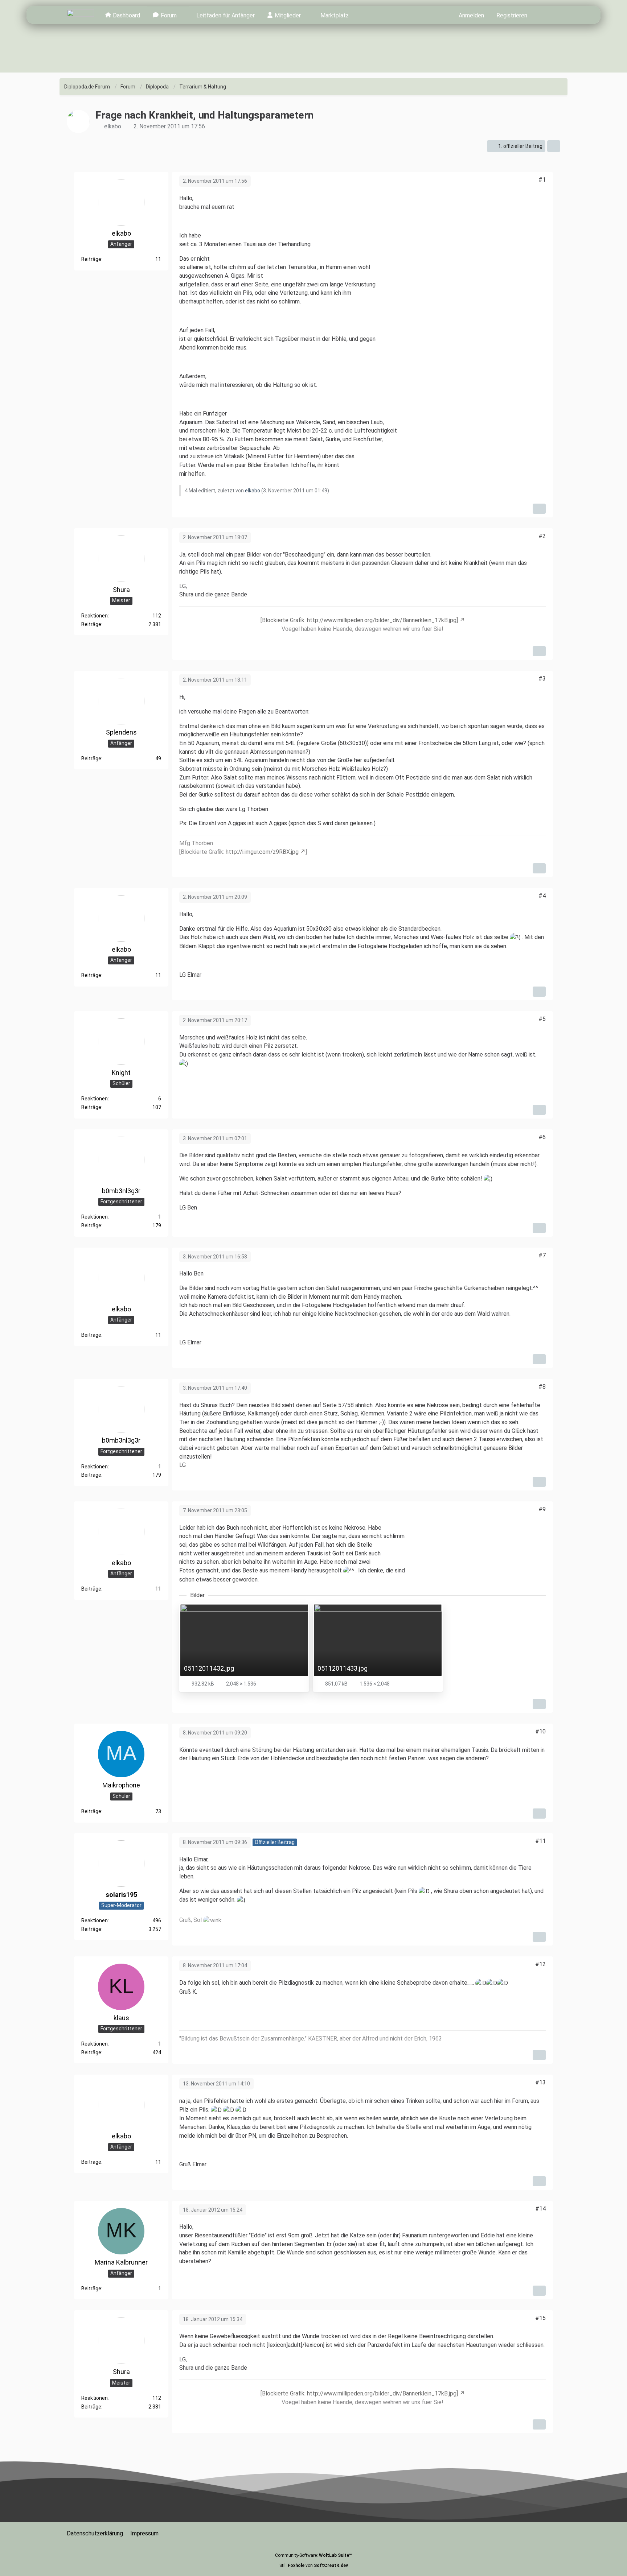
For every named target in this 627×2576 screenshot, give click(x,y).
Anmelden (471, 15)
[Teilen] (554, 146)
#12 (540, 1964)
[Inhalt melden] (539, 509)
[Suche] (546, 15)
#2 (542, 536)
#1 (542, 180)
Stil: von (314, 2565)
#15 (540, 2318)
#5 (542, 1019)
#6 (542, 1137)
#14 (540, 2209)
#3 (542, 679)
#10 (540, 1731)
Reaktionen (95, 616)
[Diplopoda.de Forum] (80, 15)
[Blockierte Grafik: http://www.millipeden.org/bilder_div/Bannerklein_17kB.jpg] (359, 620)
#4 (542, 896)
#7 (542, 1255)
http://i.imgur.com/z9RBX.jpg (262, 852)
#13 (540, 2082)
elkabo (113, 126)
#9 (542, 1509)
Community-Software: (313, 2555)
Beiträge (91, 260)
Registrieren (512, 15)
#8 (542, 1387)
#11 (540, 1841)
